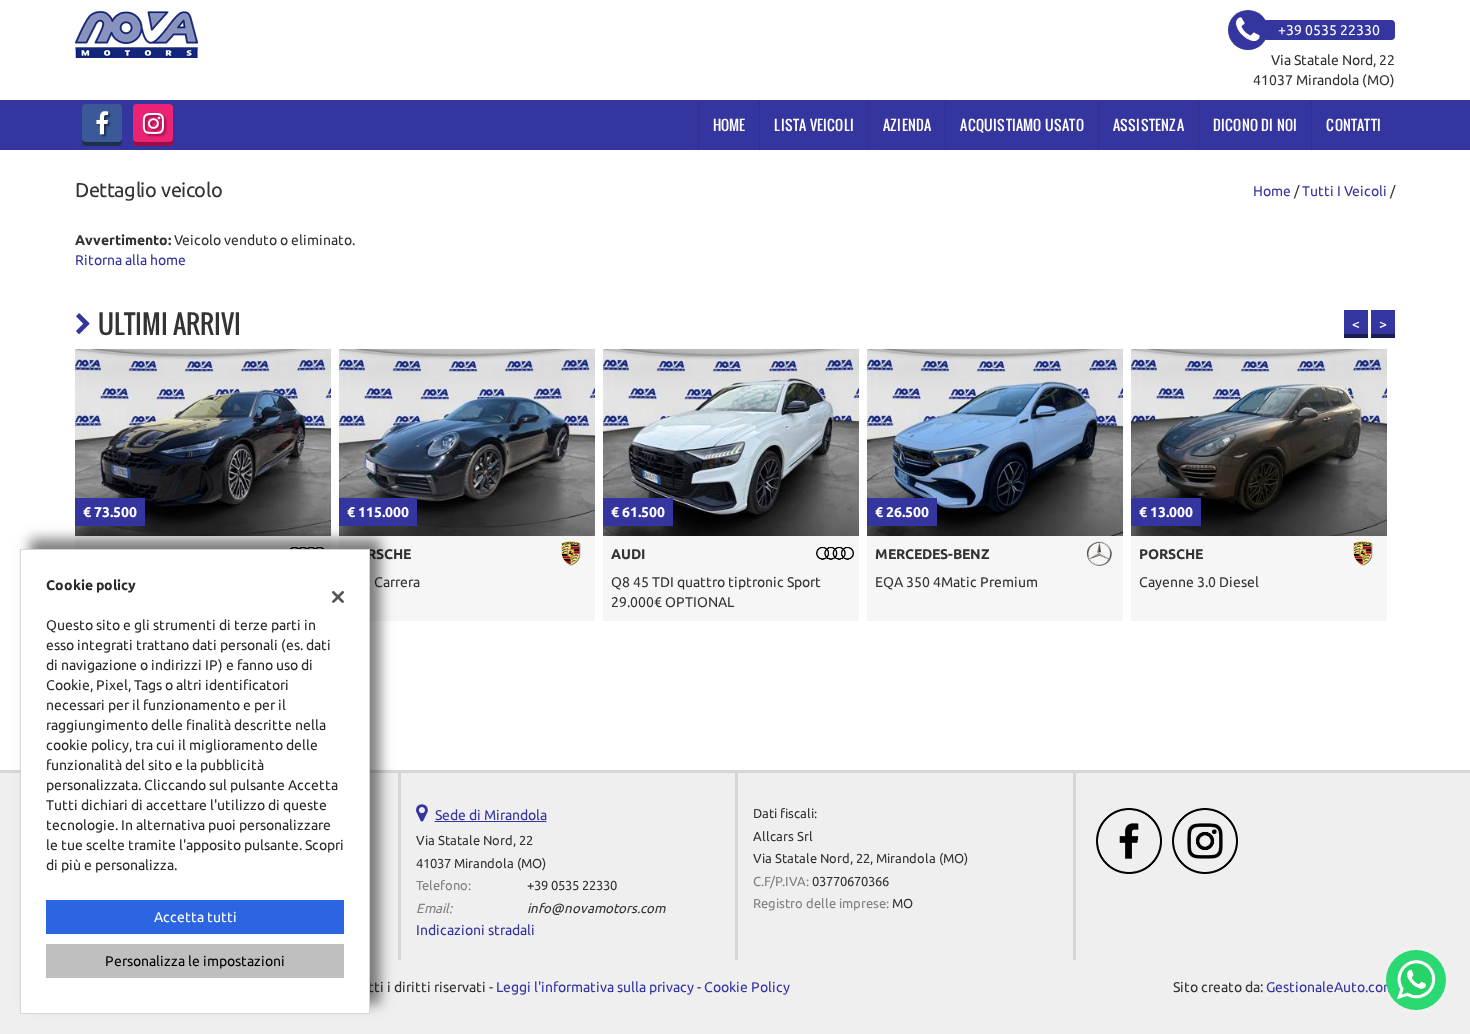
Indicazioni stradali (475, 930)
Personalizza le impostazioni (195, 961)
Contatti (1353, 124)
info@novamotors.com (596, 908)
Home (729, 124)
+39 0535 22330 (572, 885)
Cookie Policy (747, 987)
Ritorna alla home (130, 260)
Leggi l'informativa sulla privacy (595, 987)
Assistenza (1148, 124)
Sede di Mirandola (491, 815)
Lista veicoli (814, 124)
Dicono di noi (1255, 124)
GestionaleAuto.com (1330, 987)
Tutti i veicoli (1344, 191)
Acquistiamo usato (1021, 124)
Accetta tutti (195, 917)
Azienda (907, 124)
